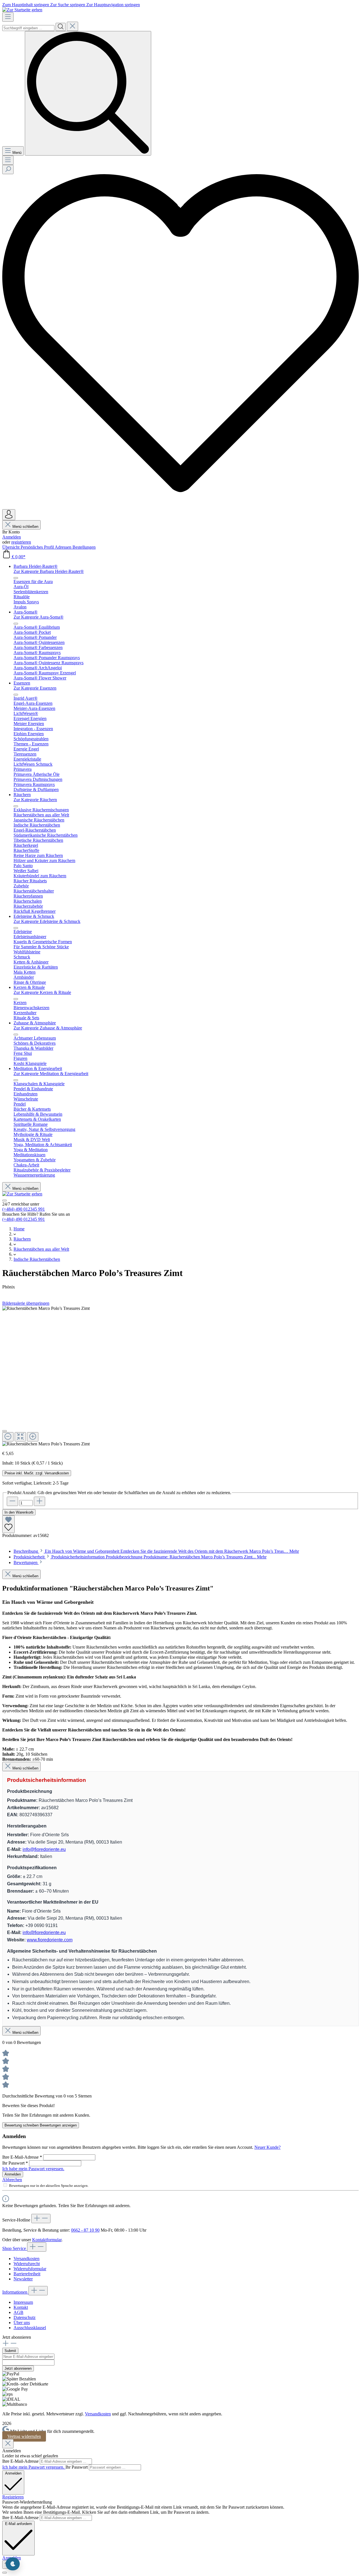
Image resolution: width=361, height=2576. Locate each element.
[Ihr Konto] (9, 515)
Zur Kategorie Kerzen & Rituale (42, 992)
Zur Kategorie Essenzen (35, 688)
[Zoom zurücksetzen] (20, 1437)
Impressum (23, 2302)
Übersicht (11, 547)
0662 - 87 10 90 (85, 2230)
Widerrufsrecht (27, 2264)
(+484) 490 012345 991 (24, 1209)
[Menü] (8, 17)
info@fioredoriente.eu (44, 1849)
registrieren (21, 542)
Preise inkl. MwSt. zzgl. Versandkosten (37, 1473)
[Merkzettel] (180, 507)
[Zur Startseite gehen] (22, 10)
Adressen (64, 547)
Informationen (15, 2292)
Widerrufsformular (30, 2269)
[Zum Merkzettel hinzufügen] (8, 1524)
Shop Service (15, 2248)
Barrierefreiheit (27, 2274)
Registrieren (13, 2497)
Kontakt (21, 2307)
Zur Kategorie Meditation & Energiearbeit (51, 1074)
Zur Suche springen (68, 5)
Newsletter (23, 2279)
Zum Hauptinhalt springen (26, 5)
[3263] (46, 1308)
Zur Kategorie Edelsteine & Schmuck (47, 921)
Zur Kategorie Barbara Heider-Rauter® (49, 571)
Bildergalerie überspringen (26, 1303)
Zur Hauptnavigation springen (113, 5)
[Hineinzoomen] (33, 1437)
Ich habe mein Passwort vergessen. (33, 2169)
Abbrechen (12, 2180)
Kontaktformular (47, 2240)
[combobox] (28, 28)
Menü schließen (25, 527)
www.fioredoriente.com (50, 1940)
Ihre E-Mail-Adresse (22, 2157)
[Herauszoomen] (8, 1437)
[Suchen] (61, 27)
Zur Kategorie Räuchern (35, 800)
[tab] (156, 1551)
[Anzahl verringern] (12, 1501)
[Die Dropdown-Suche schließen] (72, 26)
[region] (180, 1376)
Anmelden (12, 537)
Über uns (22, 2323)
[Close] (8, 2444)
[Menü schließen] (16, 578)
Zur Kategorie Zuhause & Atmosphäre (48, 1028)
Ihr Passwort (15, 2163)
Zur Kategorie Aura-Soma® (38, 617)
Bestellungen (84, 547)
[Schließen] (5, 1431)
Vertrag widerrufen (24, 2436)
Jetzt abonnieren (18, 2368)
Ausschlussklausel (30, 2328)
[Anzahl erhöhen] (39, 1501)
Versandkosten (27, 2259)
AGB (18, 2312)
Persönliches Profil (38, 547)
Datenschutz (25, 2317)
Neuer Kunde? (268, 2147)
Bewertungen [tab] (26, 1562)
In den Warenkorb (19, 1512)
